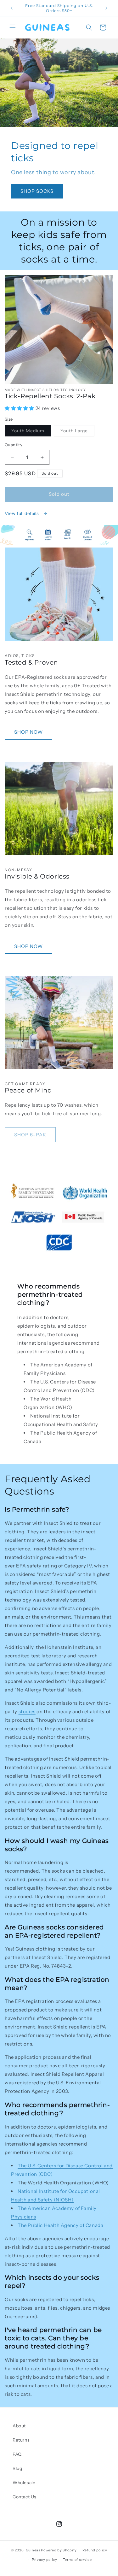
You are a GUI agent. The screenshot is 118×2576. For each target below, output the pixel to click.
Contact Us (25, 2497)
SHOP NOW (28, 732)
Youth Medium (31, 432)
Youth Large (77, 432)
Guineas (33, 2550)
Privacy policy (45, 2560)
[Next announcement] (106, 8)
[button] (13, 27)
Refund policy (95, 2550)
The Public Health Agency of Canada (60, 2225)
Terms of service (77, 2560)
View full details (22, 513)
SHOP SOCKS (37, 191)
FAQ (17, 2454)
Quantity (14, 445)
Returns (21, 2440)
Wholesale (24, 2483)
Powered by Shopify (59, 2550)
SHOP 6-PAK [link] (30, 1135)
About (19, 2426)
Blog (17, 2468)
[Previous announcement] (12, 8)
